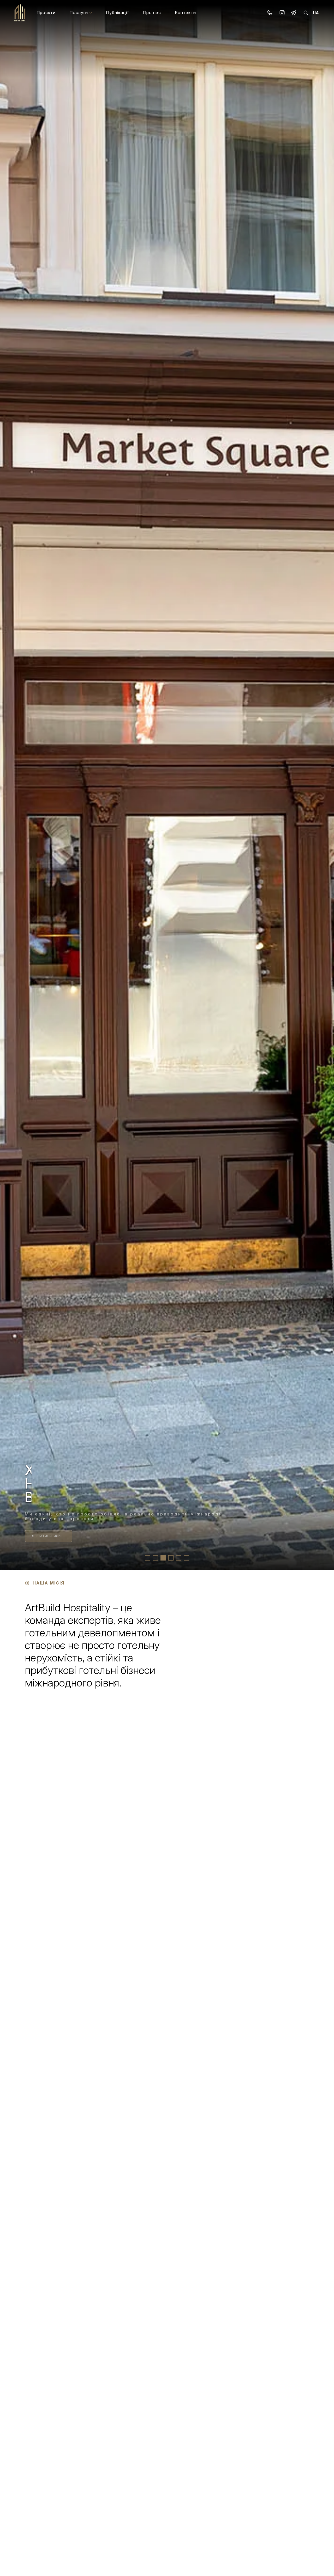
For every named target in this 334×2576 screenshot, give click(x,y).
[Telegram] (294, 13)
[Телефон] (270, 13)
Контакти (185, 13)
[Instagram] (282, 13)
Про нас (152, 13)
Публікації (117, 13)
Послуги (79, 13)
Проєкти (46, 13)
